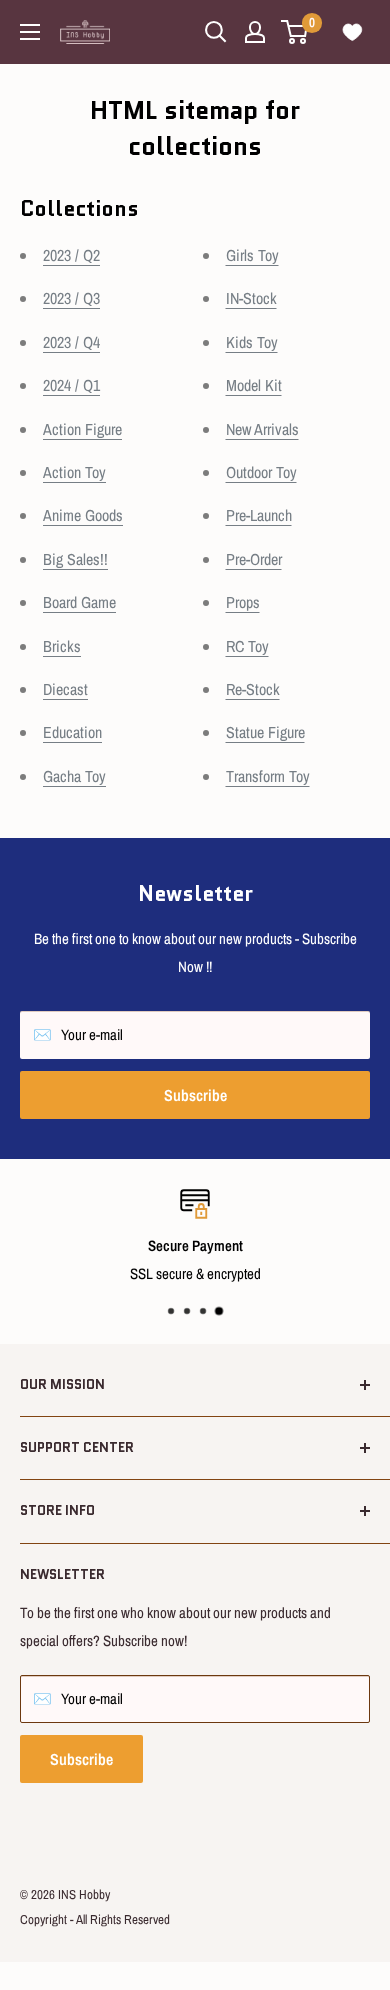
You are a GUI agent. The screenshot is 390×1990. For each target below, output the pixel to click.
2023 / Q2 (71, 255)
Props (243, 602)
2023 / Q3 (71, 298)
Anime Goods (83, 515)
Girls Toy (252, 255)
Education (72, 732)
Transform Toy (268, 776)
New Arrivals (262, 429)
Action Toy (74, 472)
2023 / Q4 (71, 342)
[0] (295, 32)
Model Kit (254, 385)
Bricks (62, 646)
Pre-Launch (259, 515)
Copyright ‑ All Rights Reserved (95, 1919)
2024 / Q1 (71, 385)
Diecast (65, 689)
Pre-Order (254, 559)
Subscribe (195, 1095)
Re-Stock (253, 689)
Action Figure (82, 429)
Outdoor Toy (261, 472)
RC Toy (247, 646)
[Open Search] (216, 32)
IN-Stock (251, 298)
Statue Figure (265, 732)
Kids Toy (252, 342)
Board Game (79, 602)
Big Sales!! (75, 559)
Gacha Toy (74, 776)
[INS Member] (255, 32)
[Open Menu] (30, 32)
